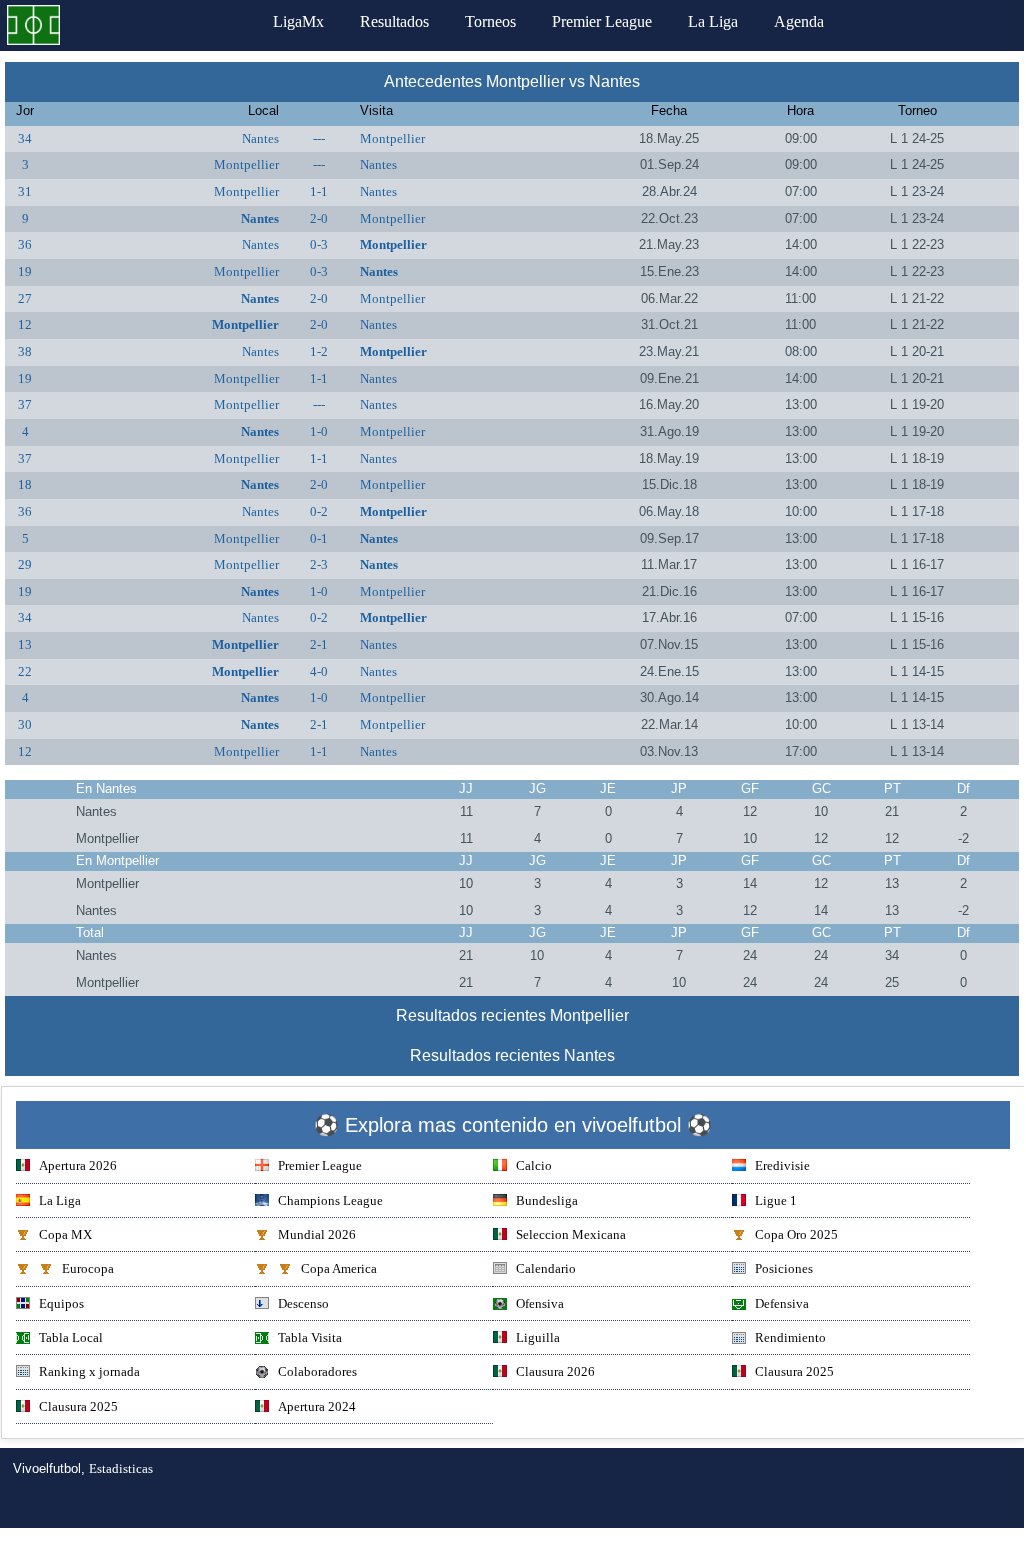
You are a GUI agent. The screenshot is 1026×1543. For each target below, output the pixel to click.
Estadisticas (121, 1468)
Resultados (394, 21)
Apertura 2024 (317, 1406)
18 (25, 484)
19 (25, 271)
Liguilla (538, 1337)
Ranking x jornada (89, 1371)
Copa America (339, 1268)
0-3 (319, 244)
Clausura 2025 (794, 1371)
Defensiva (782, 1303)
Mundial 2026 (317, 1234)
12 (25, 324)
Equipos (61, 1303)
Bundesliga (547, 1200)
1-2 (319, 351)
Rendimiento (790, 1337)
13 (25, 644)
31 (25, 191)
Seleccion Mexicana (571, 1234)
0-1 (319, 538)
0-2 (319, 511)
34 (25, 138)
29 (25, 564)
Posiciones (784, 1268)
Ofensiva (540, 1303)
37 (25, 404)
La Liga (713, 21)
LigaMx (298, 21)
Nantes (260, 138)
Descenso (303, 1303)
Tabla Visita (310, 1337)
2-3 (319, 564)
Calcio (534, 1165)
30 (25, 724)
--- (319, 138)
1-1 (319, 191)
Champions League (330, 1200)
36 (25, 244)
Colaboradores (317, 1371)
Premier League (602, 21)
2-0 (319, 218)
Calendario (546, 1268)
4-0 (319, 671)
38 (25, 351)
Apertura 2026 (78, 1165)
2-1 (319, 644)
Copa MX (65, 1234)
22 (25, 671)
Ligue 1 (776, 1200)
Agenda (799, 21)
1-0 (319, 431)
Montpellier (392, 138)
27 (25, 298)
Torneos (490, 21)
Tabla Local (71, 1337)
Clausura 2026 (555, 1371)
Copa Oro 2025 (796, 1234)
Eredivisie (782, 1165)
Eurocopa (88, 1268)
